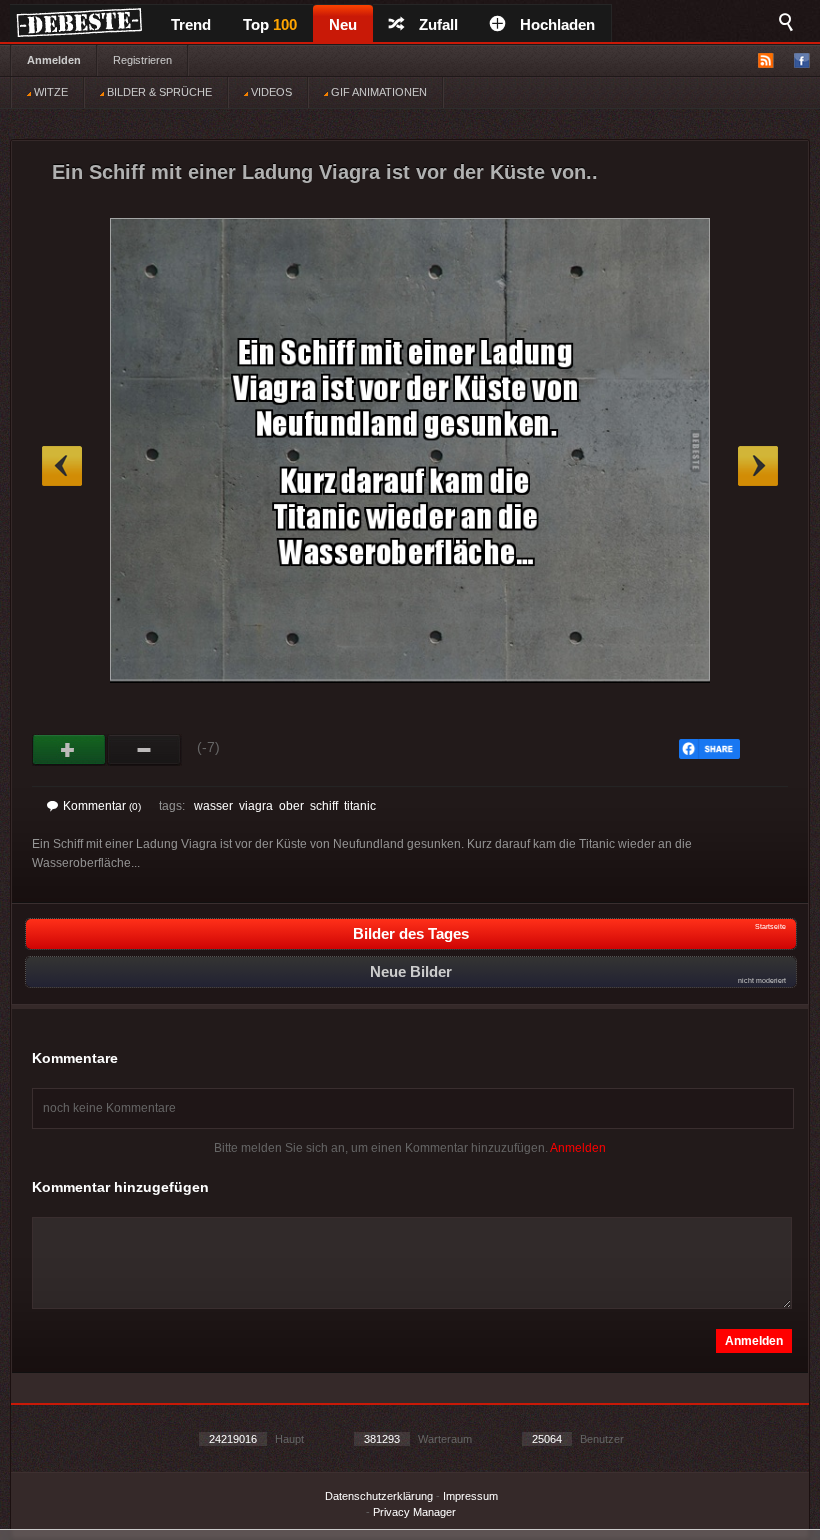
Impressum (470, 1496)
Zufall (438, 24)
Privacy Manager (414, 1512)
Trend (191, 24)
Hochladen (557, 24)
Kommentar (102, 806)
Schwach (144, 750)
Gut (69, 750)
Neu (343, 24)
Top (270, 24)
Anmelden (54, 60)
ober (291, 806)
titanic (360, 806)
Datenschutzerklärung (379, 1496)
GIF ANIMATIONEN (377, 92)
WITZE (49, 92)
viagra (256, 806)
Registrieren (142, 60)
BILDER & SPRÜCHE (158, 92)
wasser (213, 806)
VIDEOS (270, 92)
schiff (324, 806)
